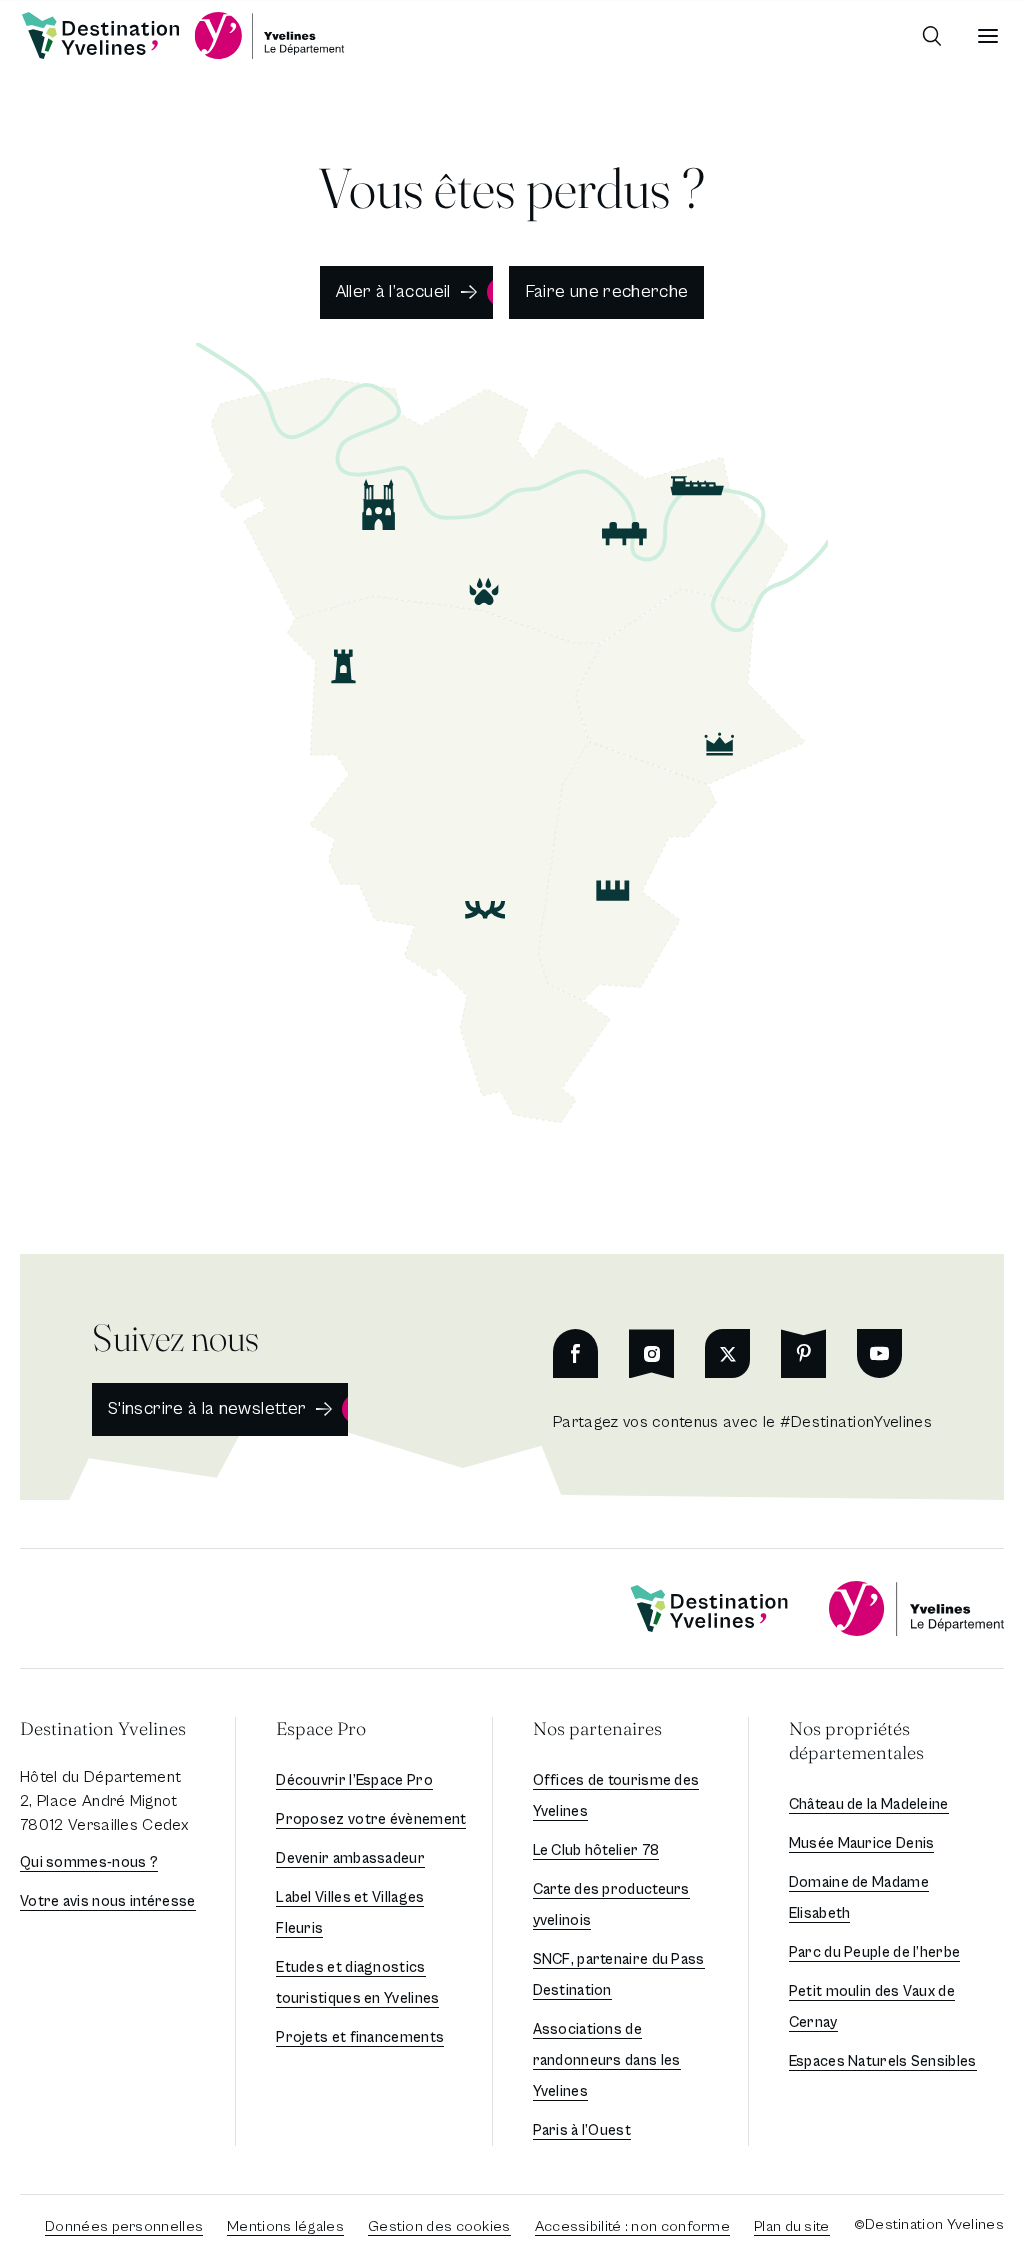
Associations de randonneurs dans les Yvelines (607, 2060)
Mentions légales (285, 2226)
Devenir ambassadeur (350, 1858)
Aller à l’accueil (393, 291)
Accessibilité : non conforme (632, 2226)
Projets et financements (360, 2037)
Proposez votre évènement (371, 1819)
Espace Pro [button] (321, 1728)
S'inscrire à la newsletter (207, 1408)
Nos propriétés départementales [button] (856, 1740)
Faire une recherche (607, 291)
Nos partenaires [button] (597, 1728)
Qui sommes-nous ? (89, 1862)
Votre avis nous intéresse (108, 1901)
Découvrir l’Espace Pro (354, 1780)
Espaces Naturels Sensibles (883, 2061)
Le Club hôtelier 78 (596, 1850)
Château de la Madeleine (869, 1804)
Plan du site (792, 2226)
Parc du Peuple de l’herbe (875, 1952)
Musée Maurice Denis (862, 1843)
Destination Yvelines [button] (103, 1728)
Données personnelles (124, 2226)
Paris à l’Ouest (582, 2130)
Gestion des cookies (439, 2226)
